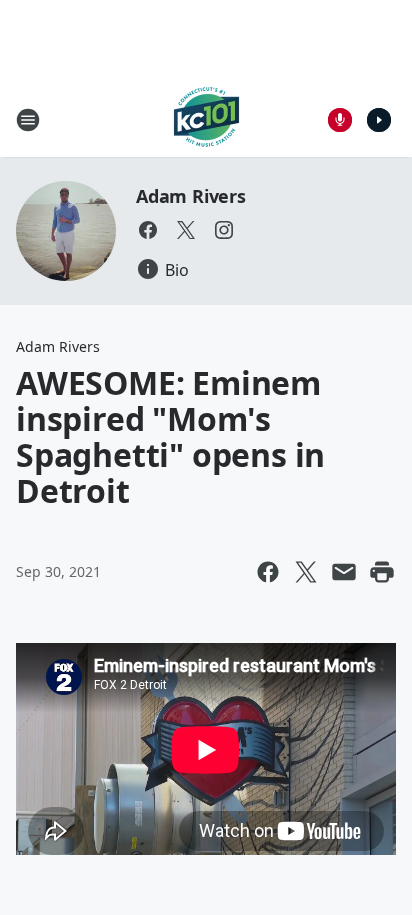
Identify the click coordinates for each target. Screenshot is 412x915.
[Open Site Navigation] (28, 120)
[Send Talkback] (340, 120)
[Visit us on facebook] (148, 230)
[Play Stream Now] (379, 120)
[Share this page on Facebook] (268, 572)
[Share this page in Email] (344, 572)
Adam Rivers (191, 196)
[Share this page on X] (306, 572)
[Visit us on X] (186, 230)
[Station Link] (206, 119)
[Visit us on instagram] (224, 230)
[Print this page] (382, 572)
